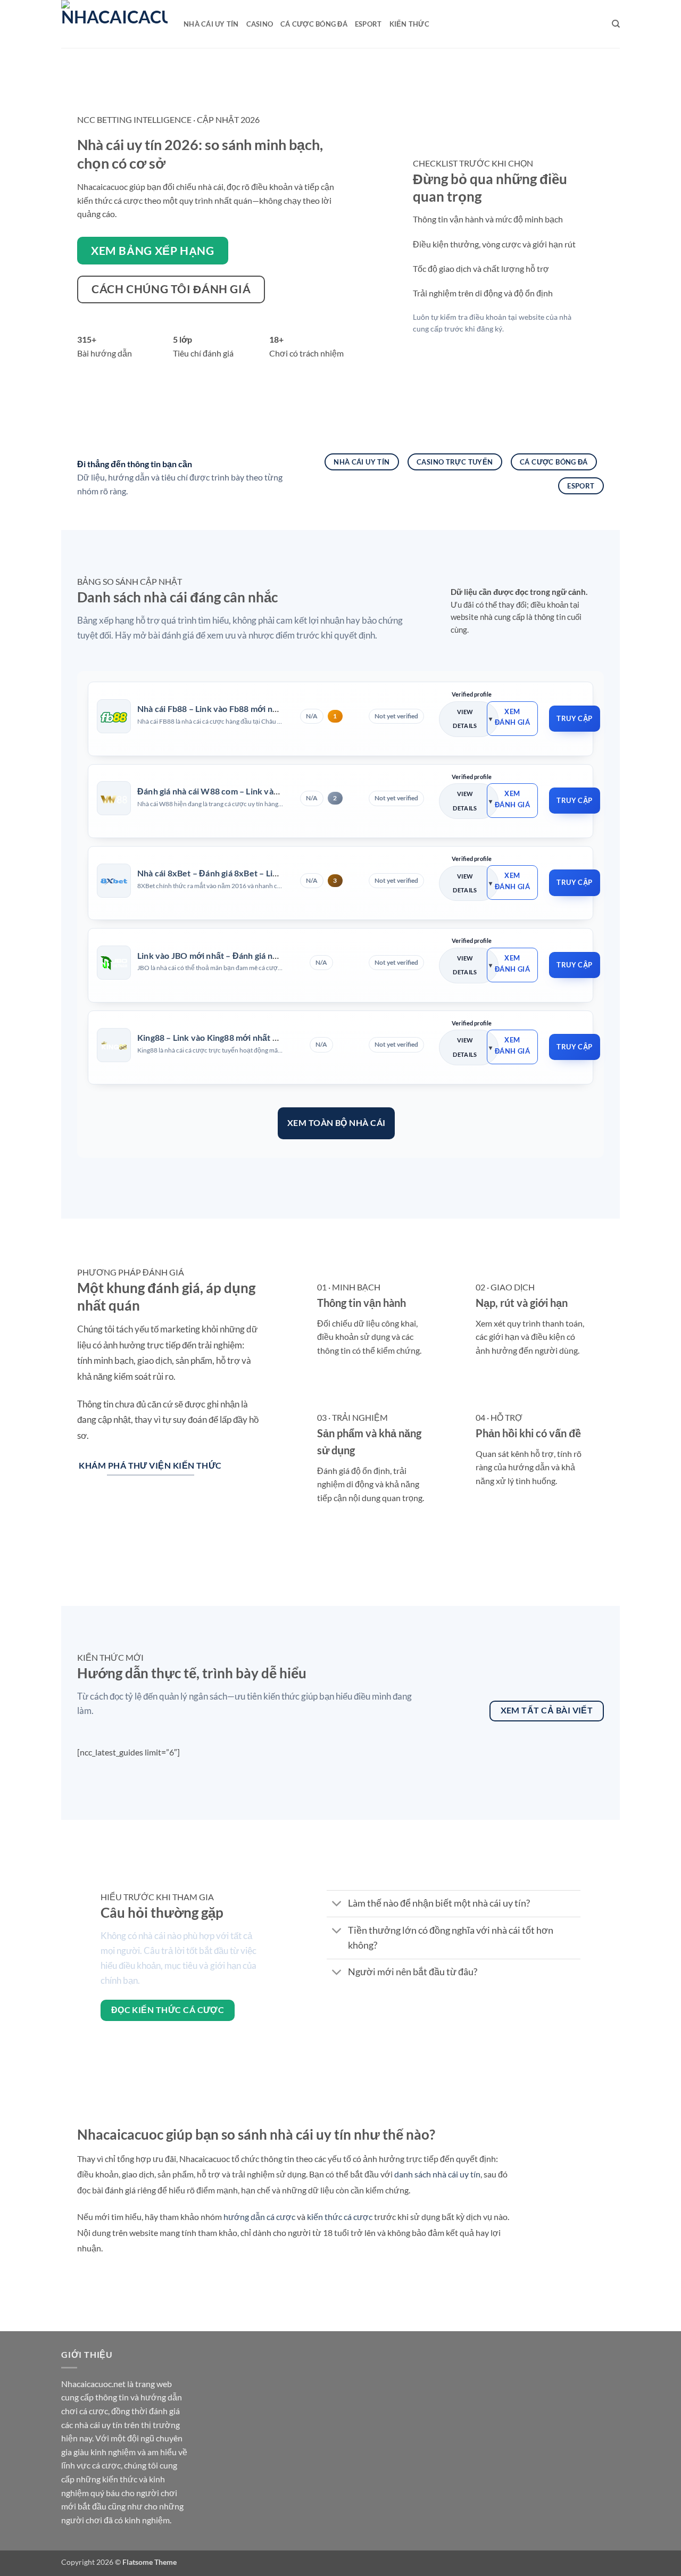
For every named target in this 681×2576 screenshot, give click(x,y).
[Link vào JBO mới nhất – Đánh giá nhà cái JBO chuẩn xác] (114, 963)
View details (465, 719)
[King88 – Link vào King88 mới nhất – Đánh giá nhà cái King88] (114, 1045)
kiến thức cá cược (340, 2217)
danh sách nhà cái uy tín (437, 2174)
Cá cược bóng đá (314, 24)
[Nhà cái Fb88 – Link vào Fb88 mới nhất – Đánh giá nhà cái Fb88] (114, 716)
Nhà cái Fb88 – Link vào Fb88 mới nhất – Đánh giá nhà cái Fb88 (257, 709)
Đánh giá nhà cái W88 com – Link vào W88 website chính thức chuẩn (269, 791)
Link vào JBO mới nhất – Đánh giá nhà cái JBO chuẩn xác (245, 955)
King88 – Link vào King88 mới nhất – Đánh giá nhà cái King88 (254, 1037)
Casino (260, 24)
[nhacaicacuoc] (114, 24)
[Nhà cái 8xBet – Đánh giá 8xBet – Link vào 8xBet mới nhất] (114, 881)
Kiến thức (409, 24)
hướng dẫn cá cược (259, 2217)
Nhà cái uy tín (211, 24)
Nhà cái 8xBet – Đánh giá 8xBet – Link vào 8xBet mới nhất (248, 873)
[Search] (616, 24)
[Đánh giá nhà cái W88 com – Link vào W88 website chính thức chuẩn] (114, 799)
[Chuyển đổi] (337, 1905)
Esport (368, 24)
